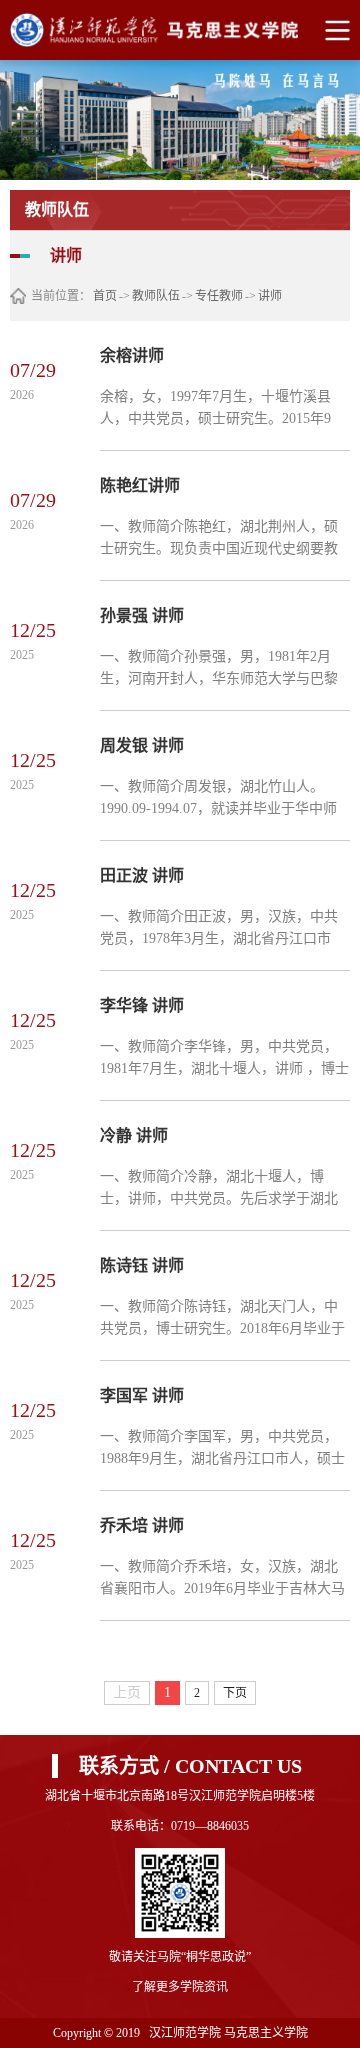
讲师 (270, 296)
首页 (105, 296)
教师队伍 (156, 296)
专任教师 (219, 296)
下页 (235, 1693)
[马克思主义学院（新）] (179, 30)
